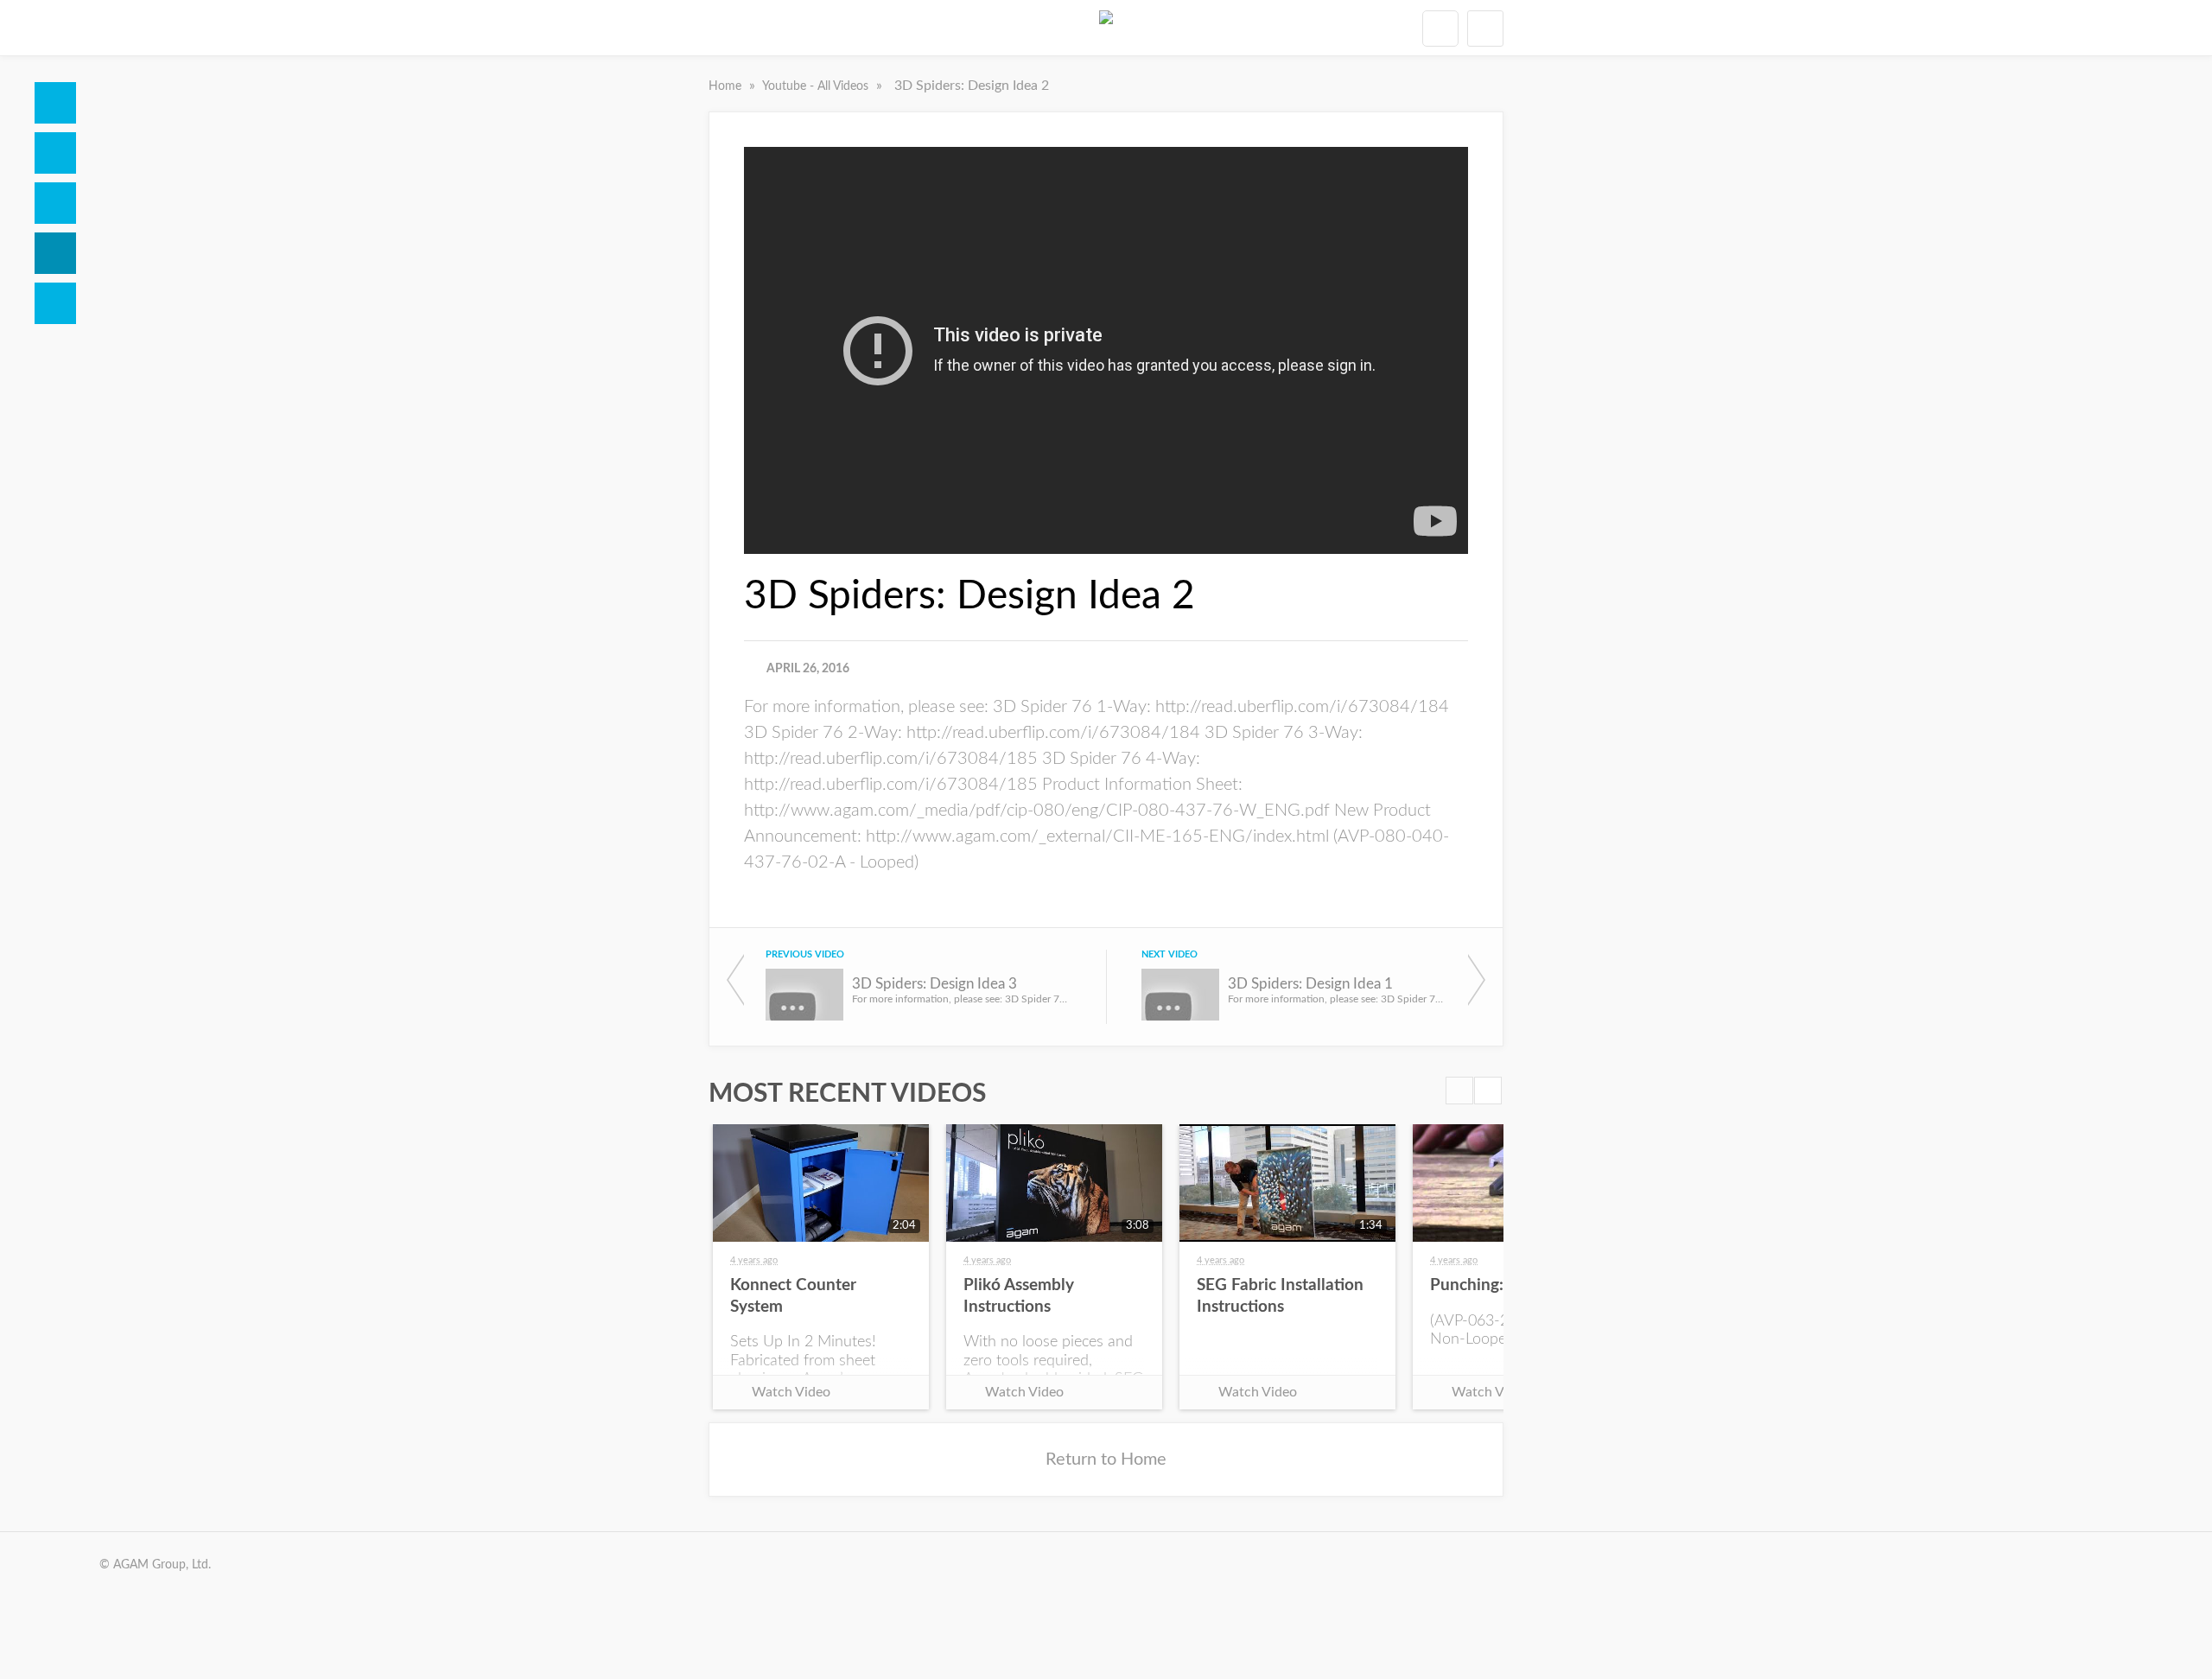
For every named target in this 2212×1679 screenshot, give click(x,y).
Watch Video (791, 1392)
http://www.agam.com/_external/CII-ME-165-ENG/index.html (1097, 836)
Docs (55, 153)
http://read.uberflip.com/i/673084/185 (891, 759)
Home (55, 103)
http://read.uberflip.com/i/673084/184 (1302, 707)
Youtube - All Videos (817, 86)
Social (55, 203)
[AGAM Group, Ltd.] (1106, 28)
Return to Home (1106, 1460)
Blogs (55, 303)
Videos (55, 253)
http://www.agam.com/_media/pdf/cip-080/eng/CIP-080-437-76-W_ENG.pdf (1037, 811)
